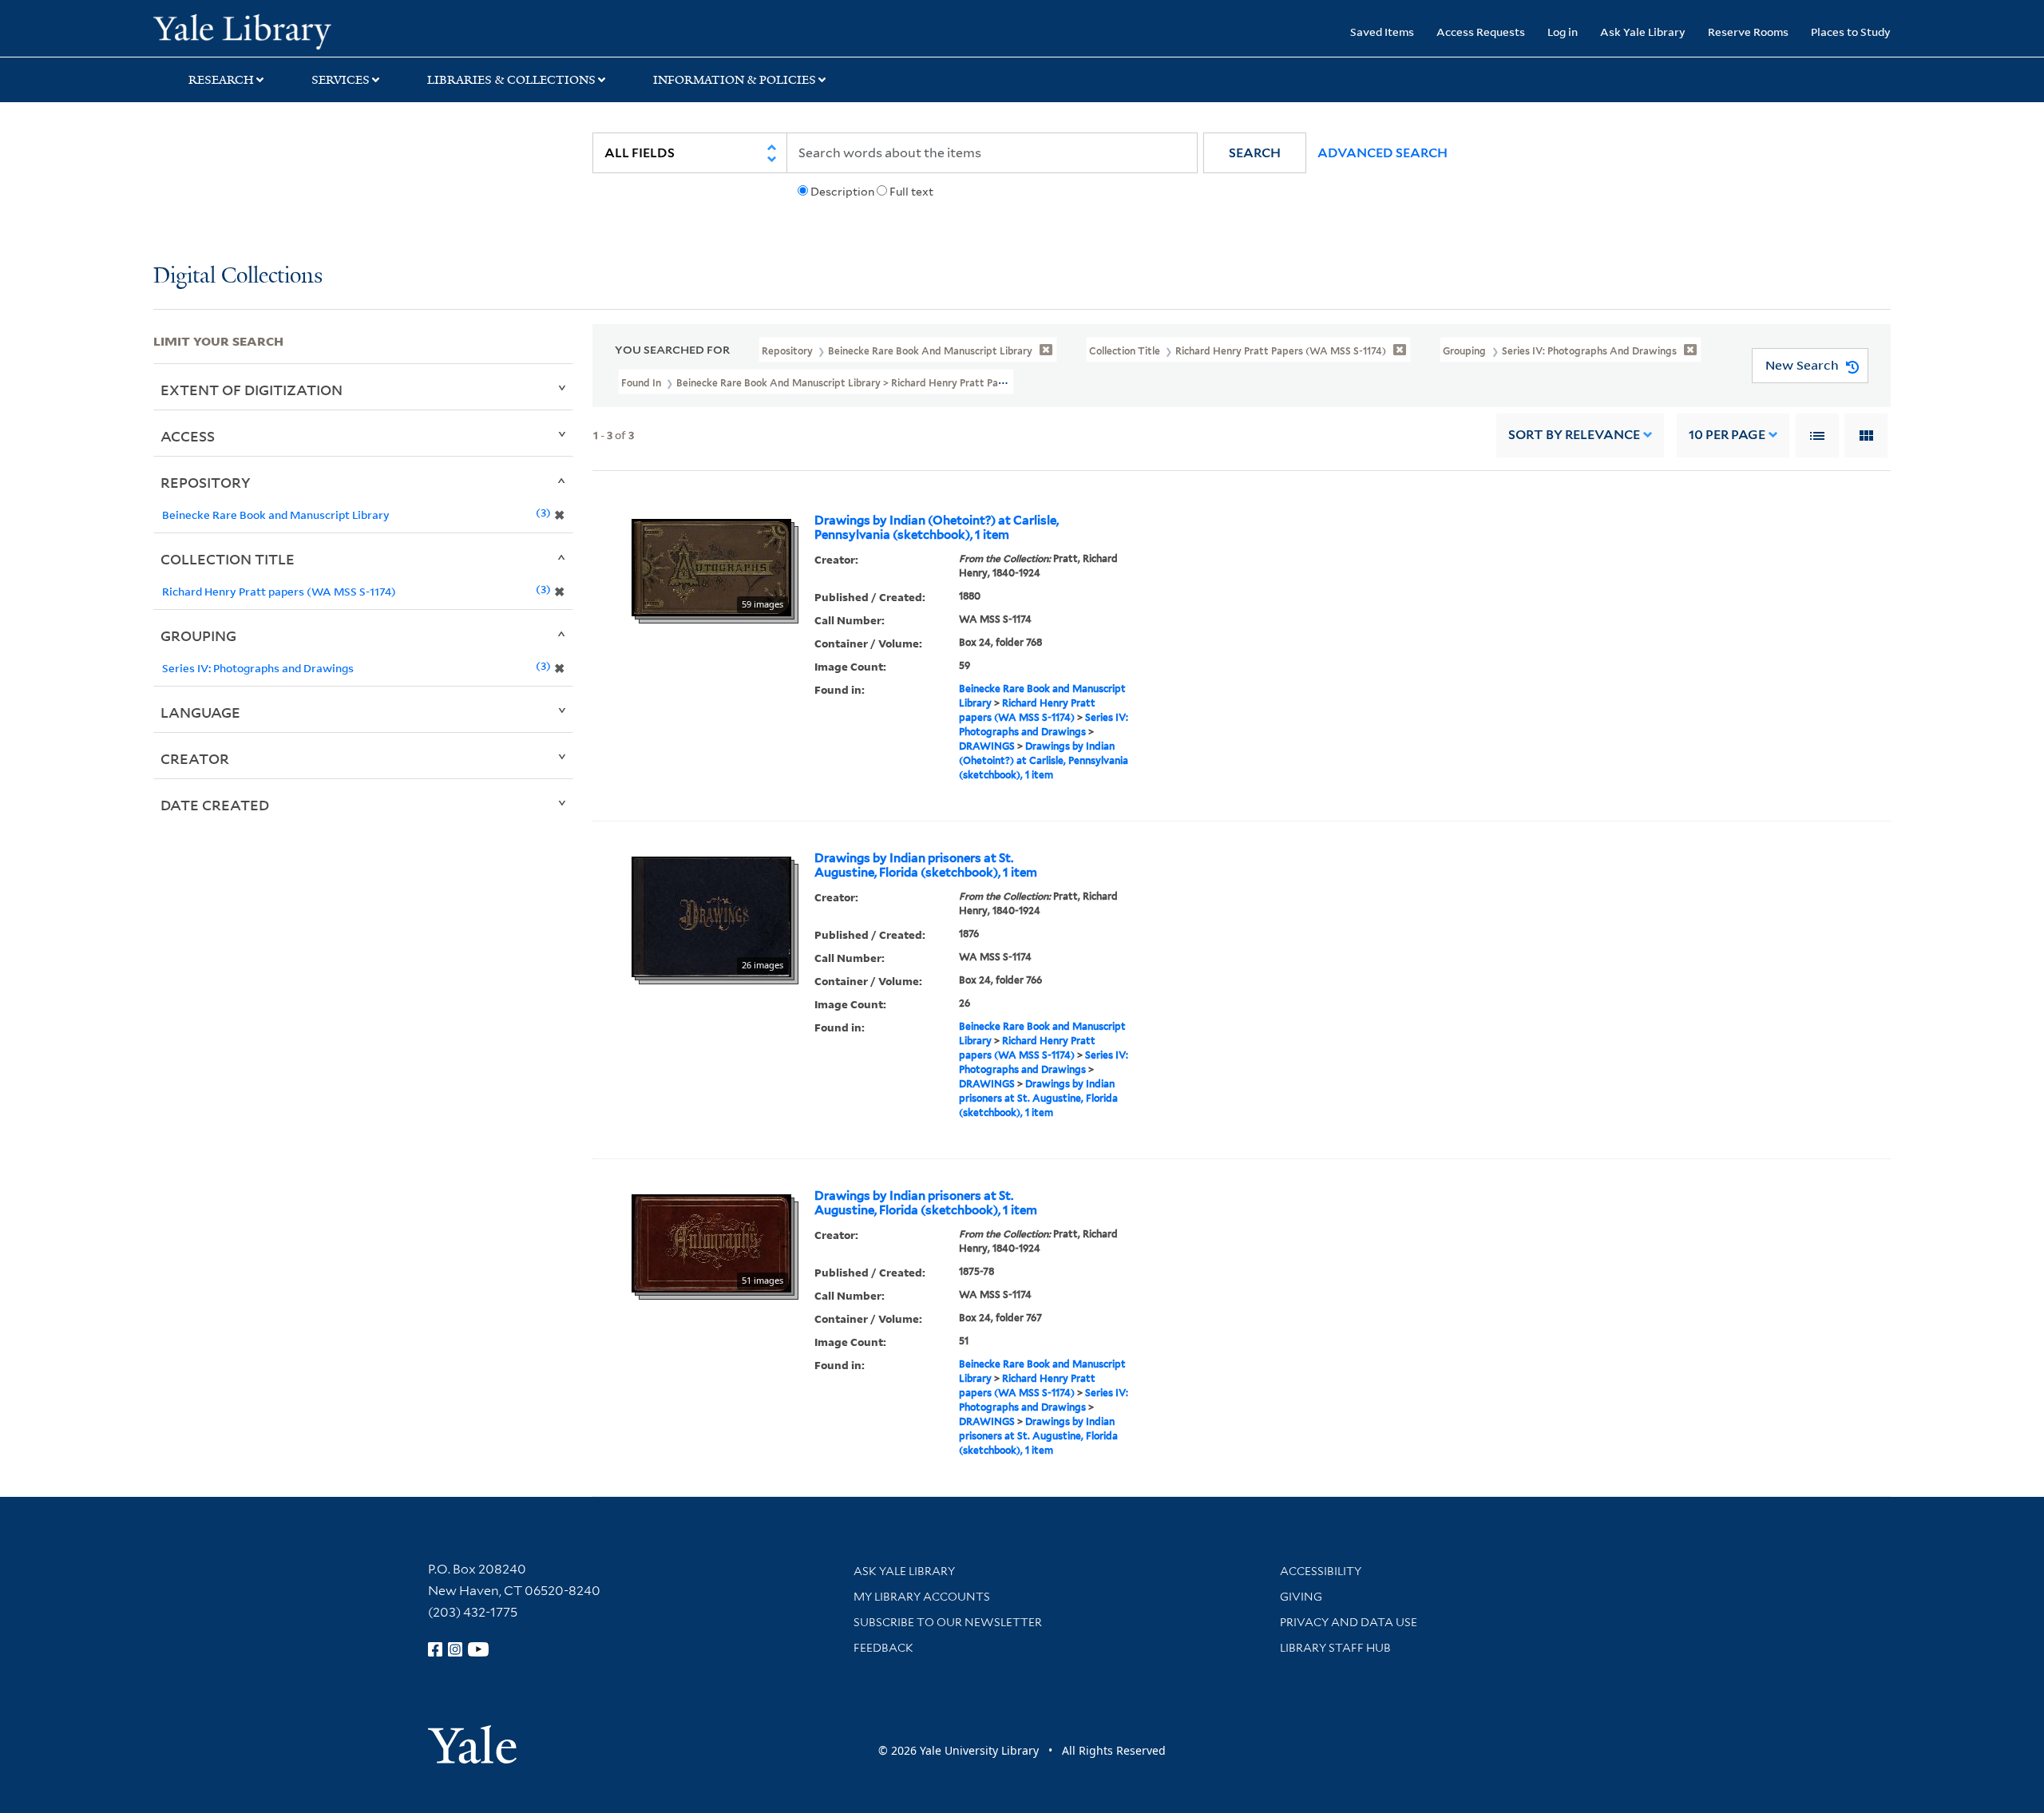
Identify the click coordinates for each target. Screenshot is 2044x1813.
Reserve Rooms (1748, 32)
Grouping (198, 635)
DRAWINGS (987, 746)
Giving (1301, 1597)
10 (1727, 435)
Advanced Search (1382, 153)
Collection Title (228, 559)
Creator (195, 758)
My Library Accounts (922, 1597)
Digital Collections (238, 277)
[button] (1255, 153)
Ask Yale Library (1643, 32)
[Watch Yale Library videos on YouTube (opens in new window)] (478, 1649)
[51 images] (711, 1242)
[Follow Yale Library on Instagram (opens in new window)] (455, 1649)
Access (188, 436)
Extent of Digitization (252, 390)
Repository (206, 482)
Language (200, 712)
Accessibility (1321, 1571)
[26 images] (711, 916)
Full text (911, 192)
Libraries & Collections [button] (511, 80)
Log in (1563, 32)
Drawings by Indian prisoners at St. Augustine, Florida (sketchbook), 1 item (926, 865)
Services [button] (341, 80)
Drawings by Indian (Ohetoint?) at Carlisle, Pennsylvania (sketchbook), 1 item (937, 528)
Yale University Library (283, 30)
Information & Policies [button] (735, 80)
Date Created (215, 805)
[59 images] (711, 566)
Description (842, 192)
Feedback (883, 1648)
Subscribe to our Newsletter (948, 1622)
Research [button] (221, 80)
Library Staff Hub (1335, 1648)
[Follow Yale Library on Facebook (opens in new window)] (435, 1649)
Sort (1574, 435)
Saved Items (1382, 32)
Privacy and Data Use (1349, 1622)
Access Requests (1481, 32)
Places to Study (1851, 32)
